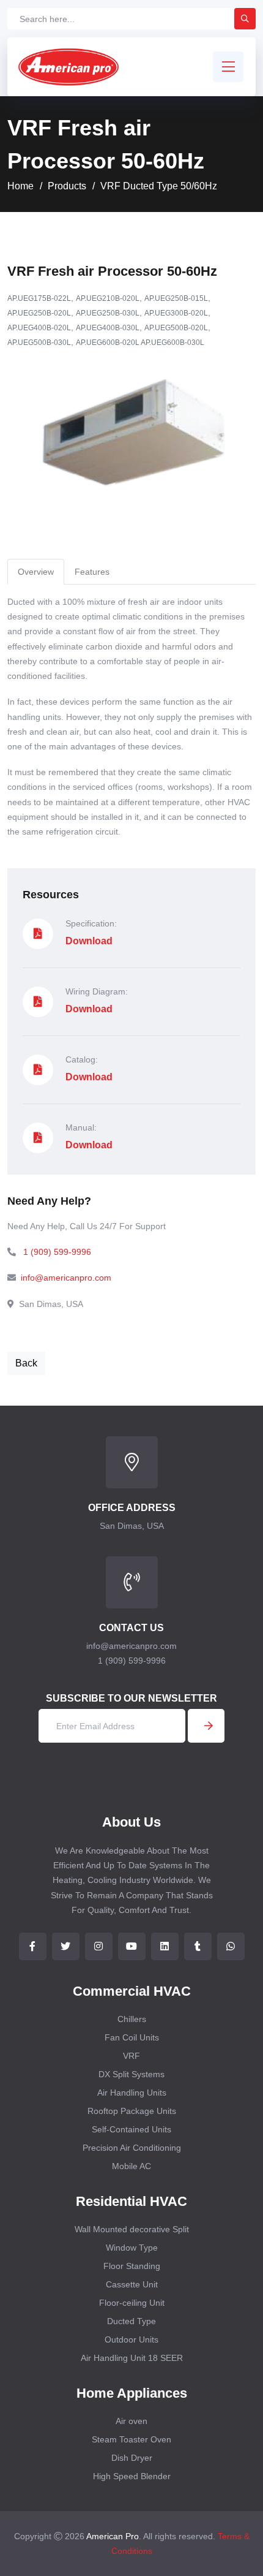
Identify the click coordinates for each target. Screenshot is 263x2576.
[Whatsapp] (231, 1946)
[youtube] (132, 1946)
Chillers (132, 2019)
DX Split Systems (131, 2074)
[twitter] (66, 1946)
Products (67, 186)
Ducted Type (131, 2321)
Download (89, 941)
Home (20, 186)
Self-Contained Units (131, 2129)
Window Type (132, 2248)
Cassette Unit (132, 2284)
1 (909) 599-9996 (57, 1252)
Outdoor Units (131, 2339)
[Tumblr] (198, 1946)
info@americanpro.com (66, 1278)
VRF (131, 2056)
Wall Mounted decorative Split (132, 2229)
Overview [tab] (36, 572)
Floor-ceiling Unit (132, 2303)
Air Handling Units (132, 2093)
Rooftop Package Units (132, 2111)
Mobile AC (131, 2166)
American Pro (113, 2536)
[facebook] (33, 1946)
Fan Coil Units (132, 2037)
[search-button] (245, 19)
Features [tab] (92, 572)
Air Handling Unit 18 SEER (132, 2358)
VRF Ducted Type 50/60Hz (159, 186)
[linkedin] (165, 1946)
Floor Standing (132, 2266)
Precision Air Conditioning (132, 2148)
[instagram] (99, 1946)
